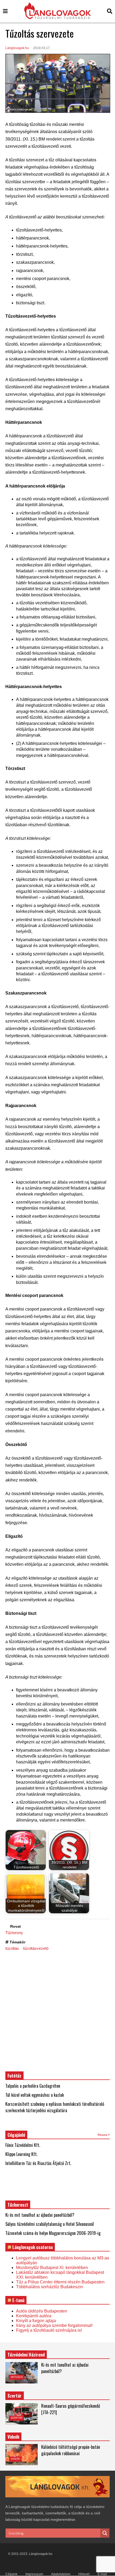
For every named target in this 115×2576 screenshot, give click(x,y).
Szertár (15, 2396)
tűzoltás (12, 1948)
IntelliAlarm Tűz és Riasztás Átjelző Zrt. (38, 2163)
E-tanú (18, 2300)
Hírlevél (84, 2574)
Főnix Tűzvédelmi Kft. (23, 2145)
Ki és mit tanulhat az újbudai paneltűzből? (40, 2215)
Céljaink (11, 2574)
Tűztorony (14, 1933)
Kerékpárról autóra (34, 2316)
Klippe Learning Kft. (21, 2154)
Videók (15, 2459)
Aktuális (17, 2377)
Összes (103, 2135)
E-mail (102, 2574)
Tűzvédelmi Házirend (26, 2355)
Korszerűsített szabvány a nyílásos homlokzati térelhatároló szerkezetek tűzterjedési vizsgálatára (55, 2107)
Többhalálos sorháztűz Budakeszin (49, 2287)
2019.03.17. (42, 48)
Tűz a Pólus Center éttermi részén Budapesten (60, 2282)
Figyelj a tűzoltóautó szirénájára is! (49, 2330)
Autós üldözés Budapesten (42, 2311)
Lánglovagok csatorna (32, 2247)
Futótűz (14, 2076)
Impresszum (34, 2574)
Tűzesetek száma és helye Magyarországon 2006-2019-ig (53, 2233)
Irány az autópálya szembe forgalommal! (54, 2325)
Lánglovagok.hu (17, 48)
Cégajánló (16, 2135)
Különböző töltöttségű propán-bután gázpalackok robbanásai (71, 2450)
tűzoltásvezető (36, 1948)
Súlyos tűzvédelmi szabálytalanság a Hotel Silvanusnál (50, 2224)
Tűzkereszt (18, 2205)
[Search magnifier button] (105, 2533)
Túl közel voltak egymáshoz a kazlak (35, 2095)
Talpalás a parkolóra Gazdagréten (33, 2086)
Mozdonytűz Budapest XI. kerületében (52, 2268)
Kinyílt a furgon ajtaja (36, 2321)
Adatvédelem (61, 2574)
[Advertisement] (57, 2011)
